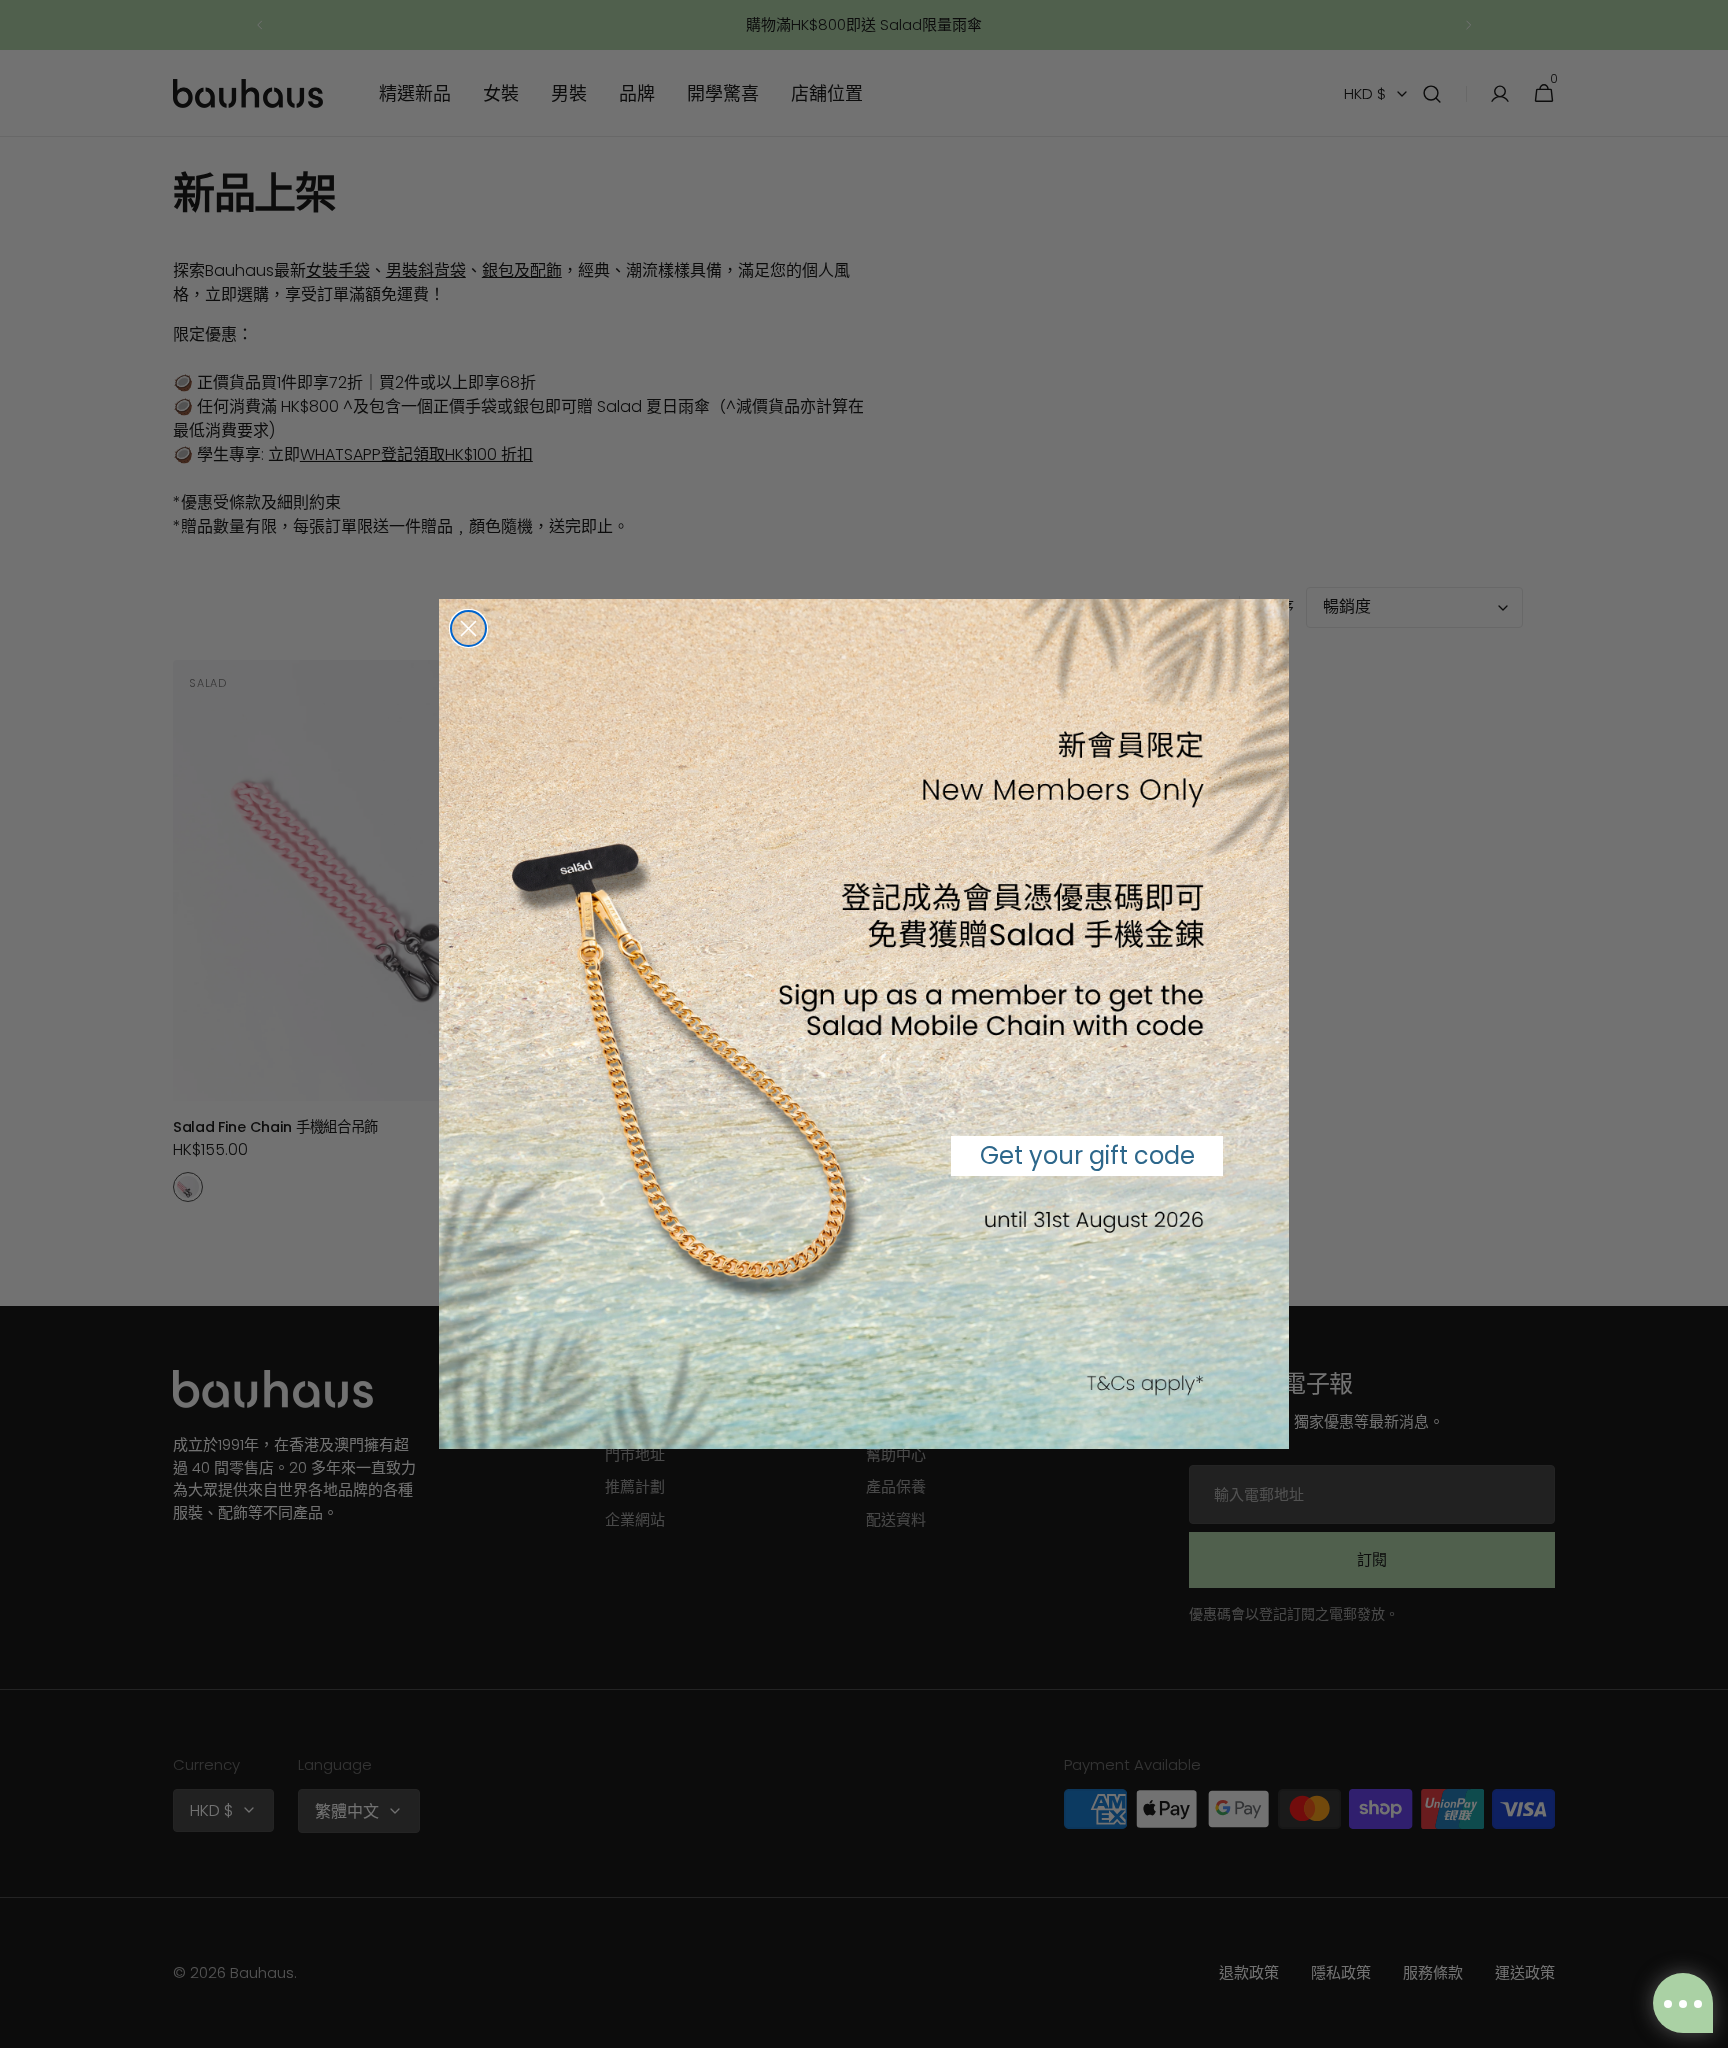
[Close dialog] (468, 628)
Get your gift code (1087, 1155)
